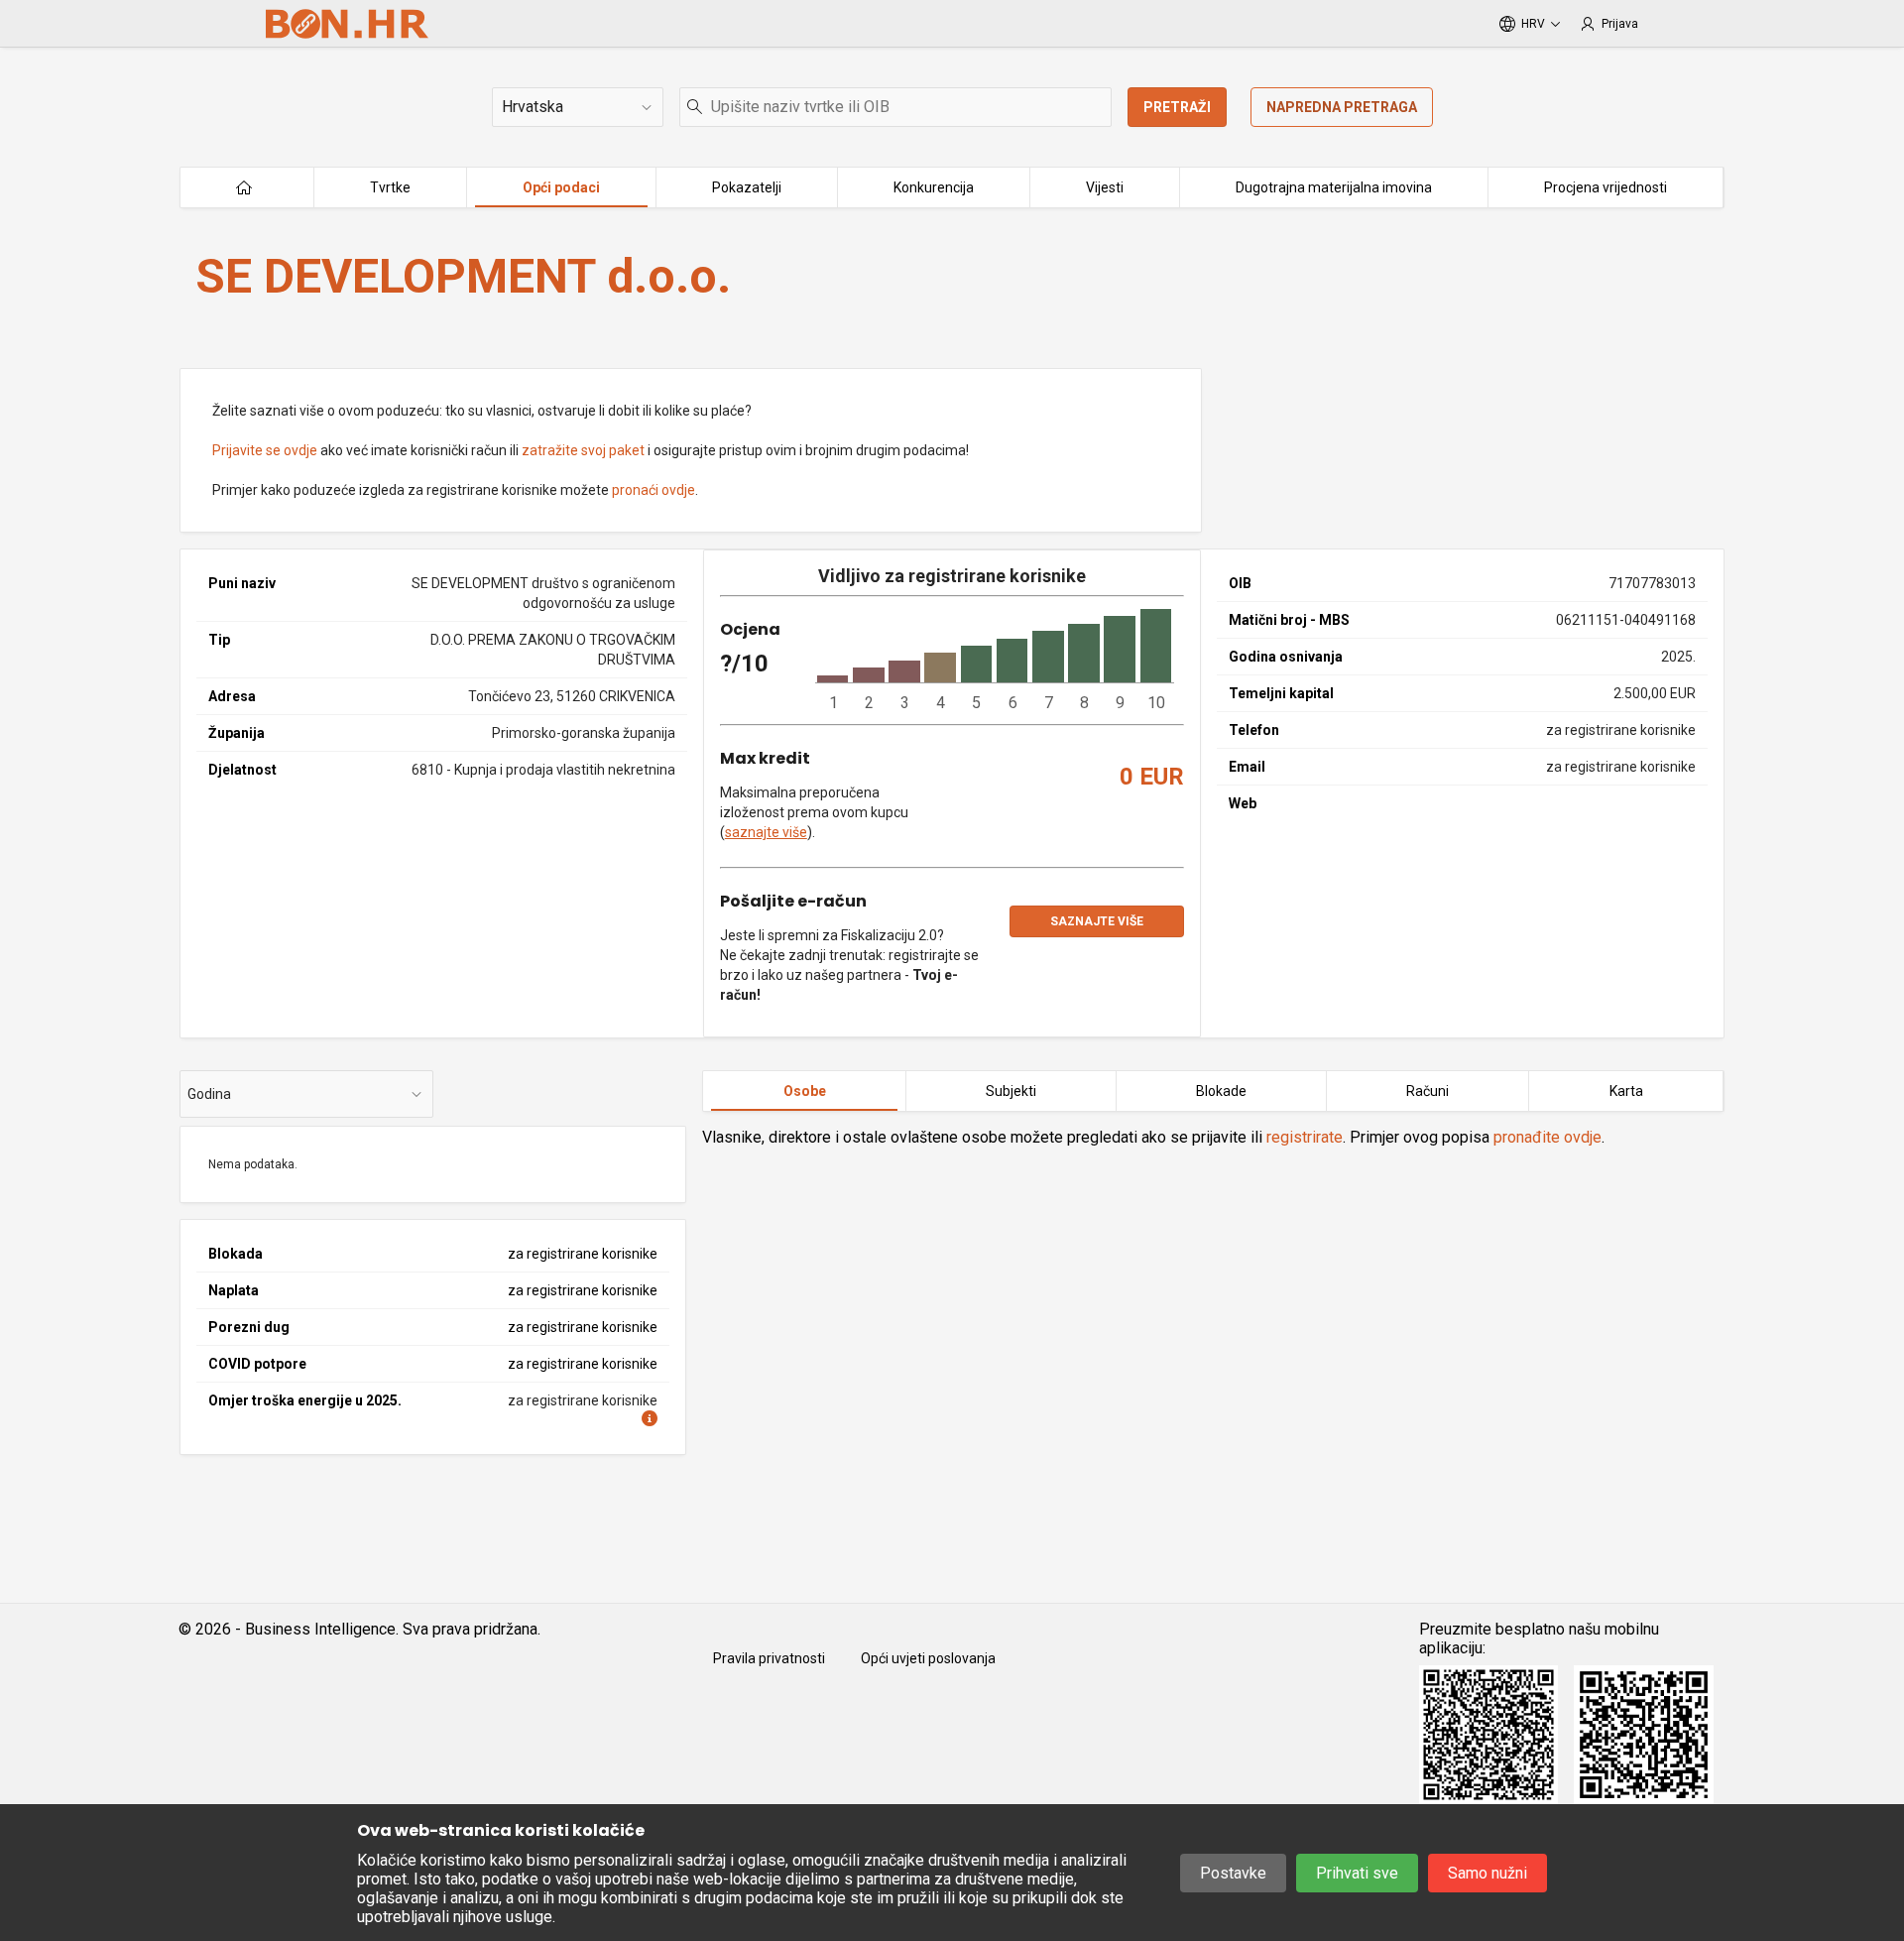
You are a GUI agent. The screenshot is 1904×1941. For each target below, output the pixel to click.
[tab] (804, 1091)
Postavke (1233, 1873)
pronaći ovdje (654, 490)
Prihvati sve (1357, 1873)
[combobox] (895, 107)
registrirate (1305, 1137)
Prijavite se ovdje (265, 450)
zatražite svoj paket (583, 450)
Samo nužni (1487, 1873)
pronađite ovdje (1547, 1137)
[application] (995, 661)
